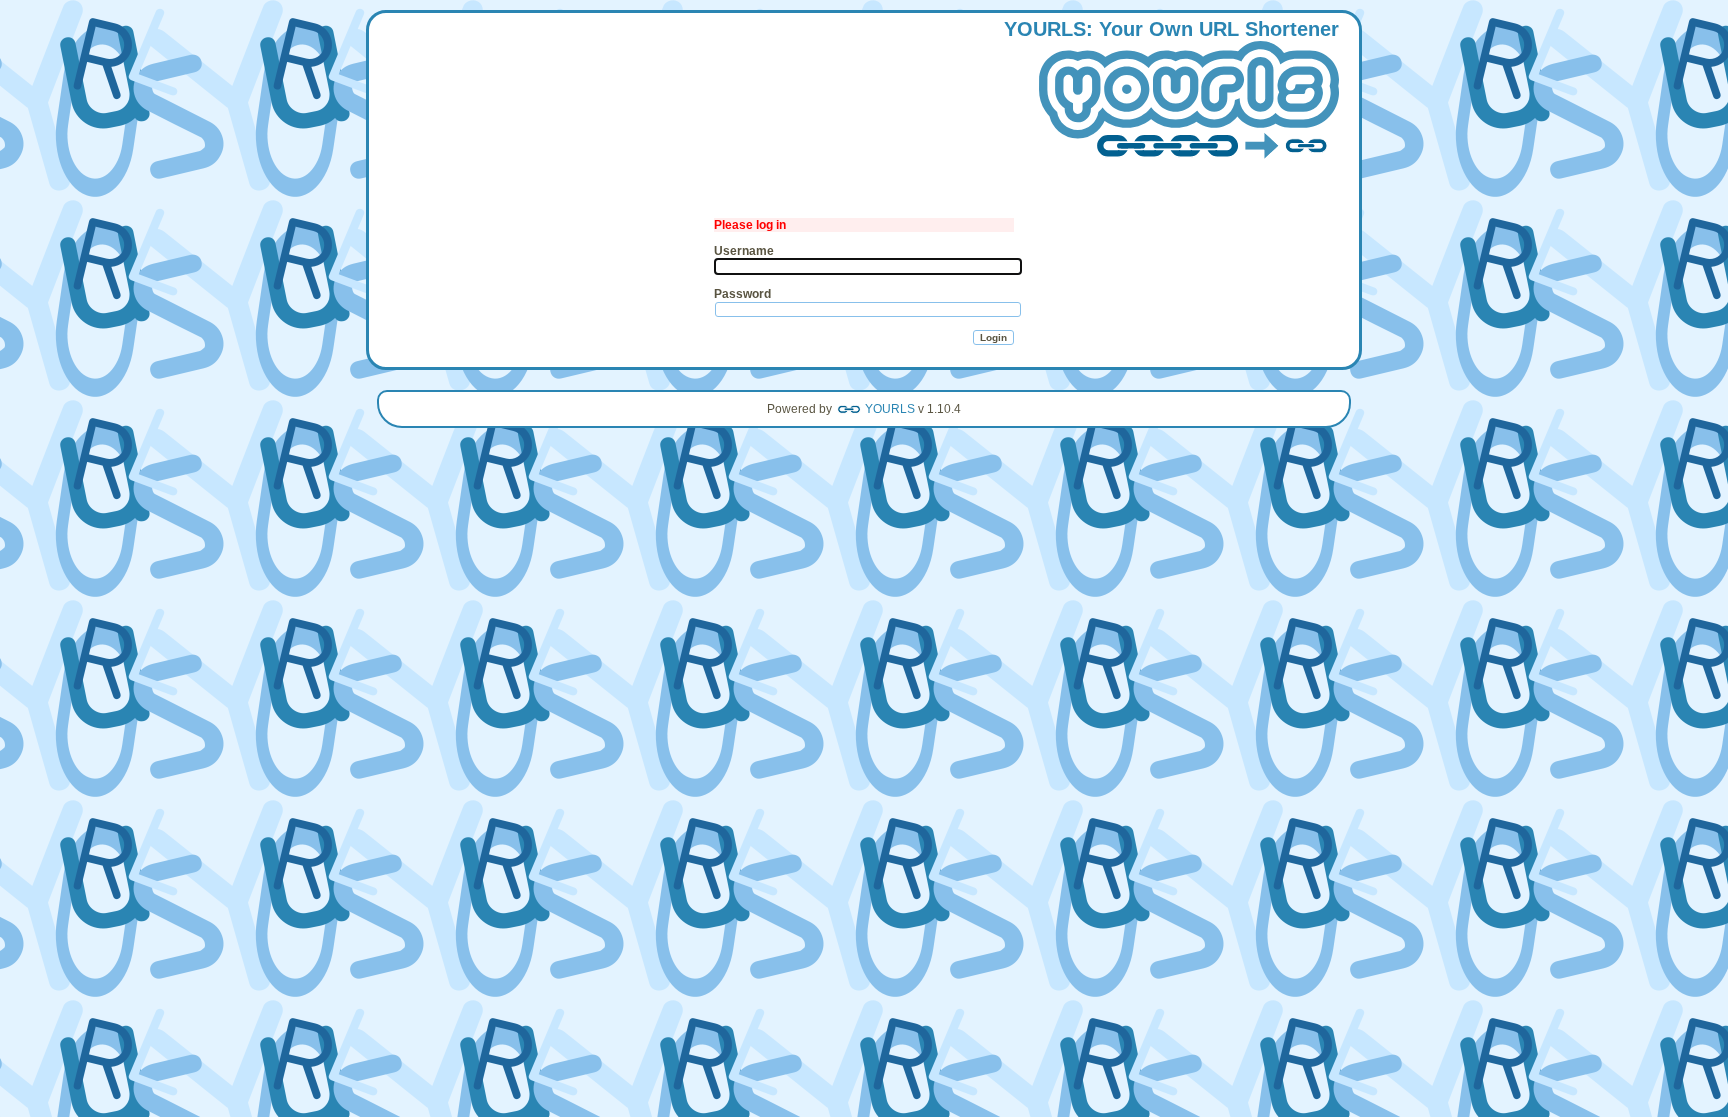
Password (742, 294)
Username (744, 251)
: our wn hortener (1171, 29)
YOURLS (890, 409)
